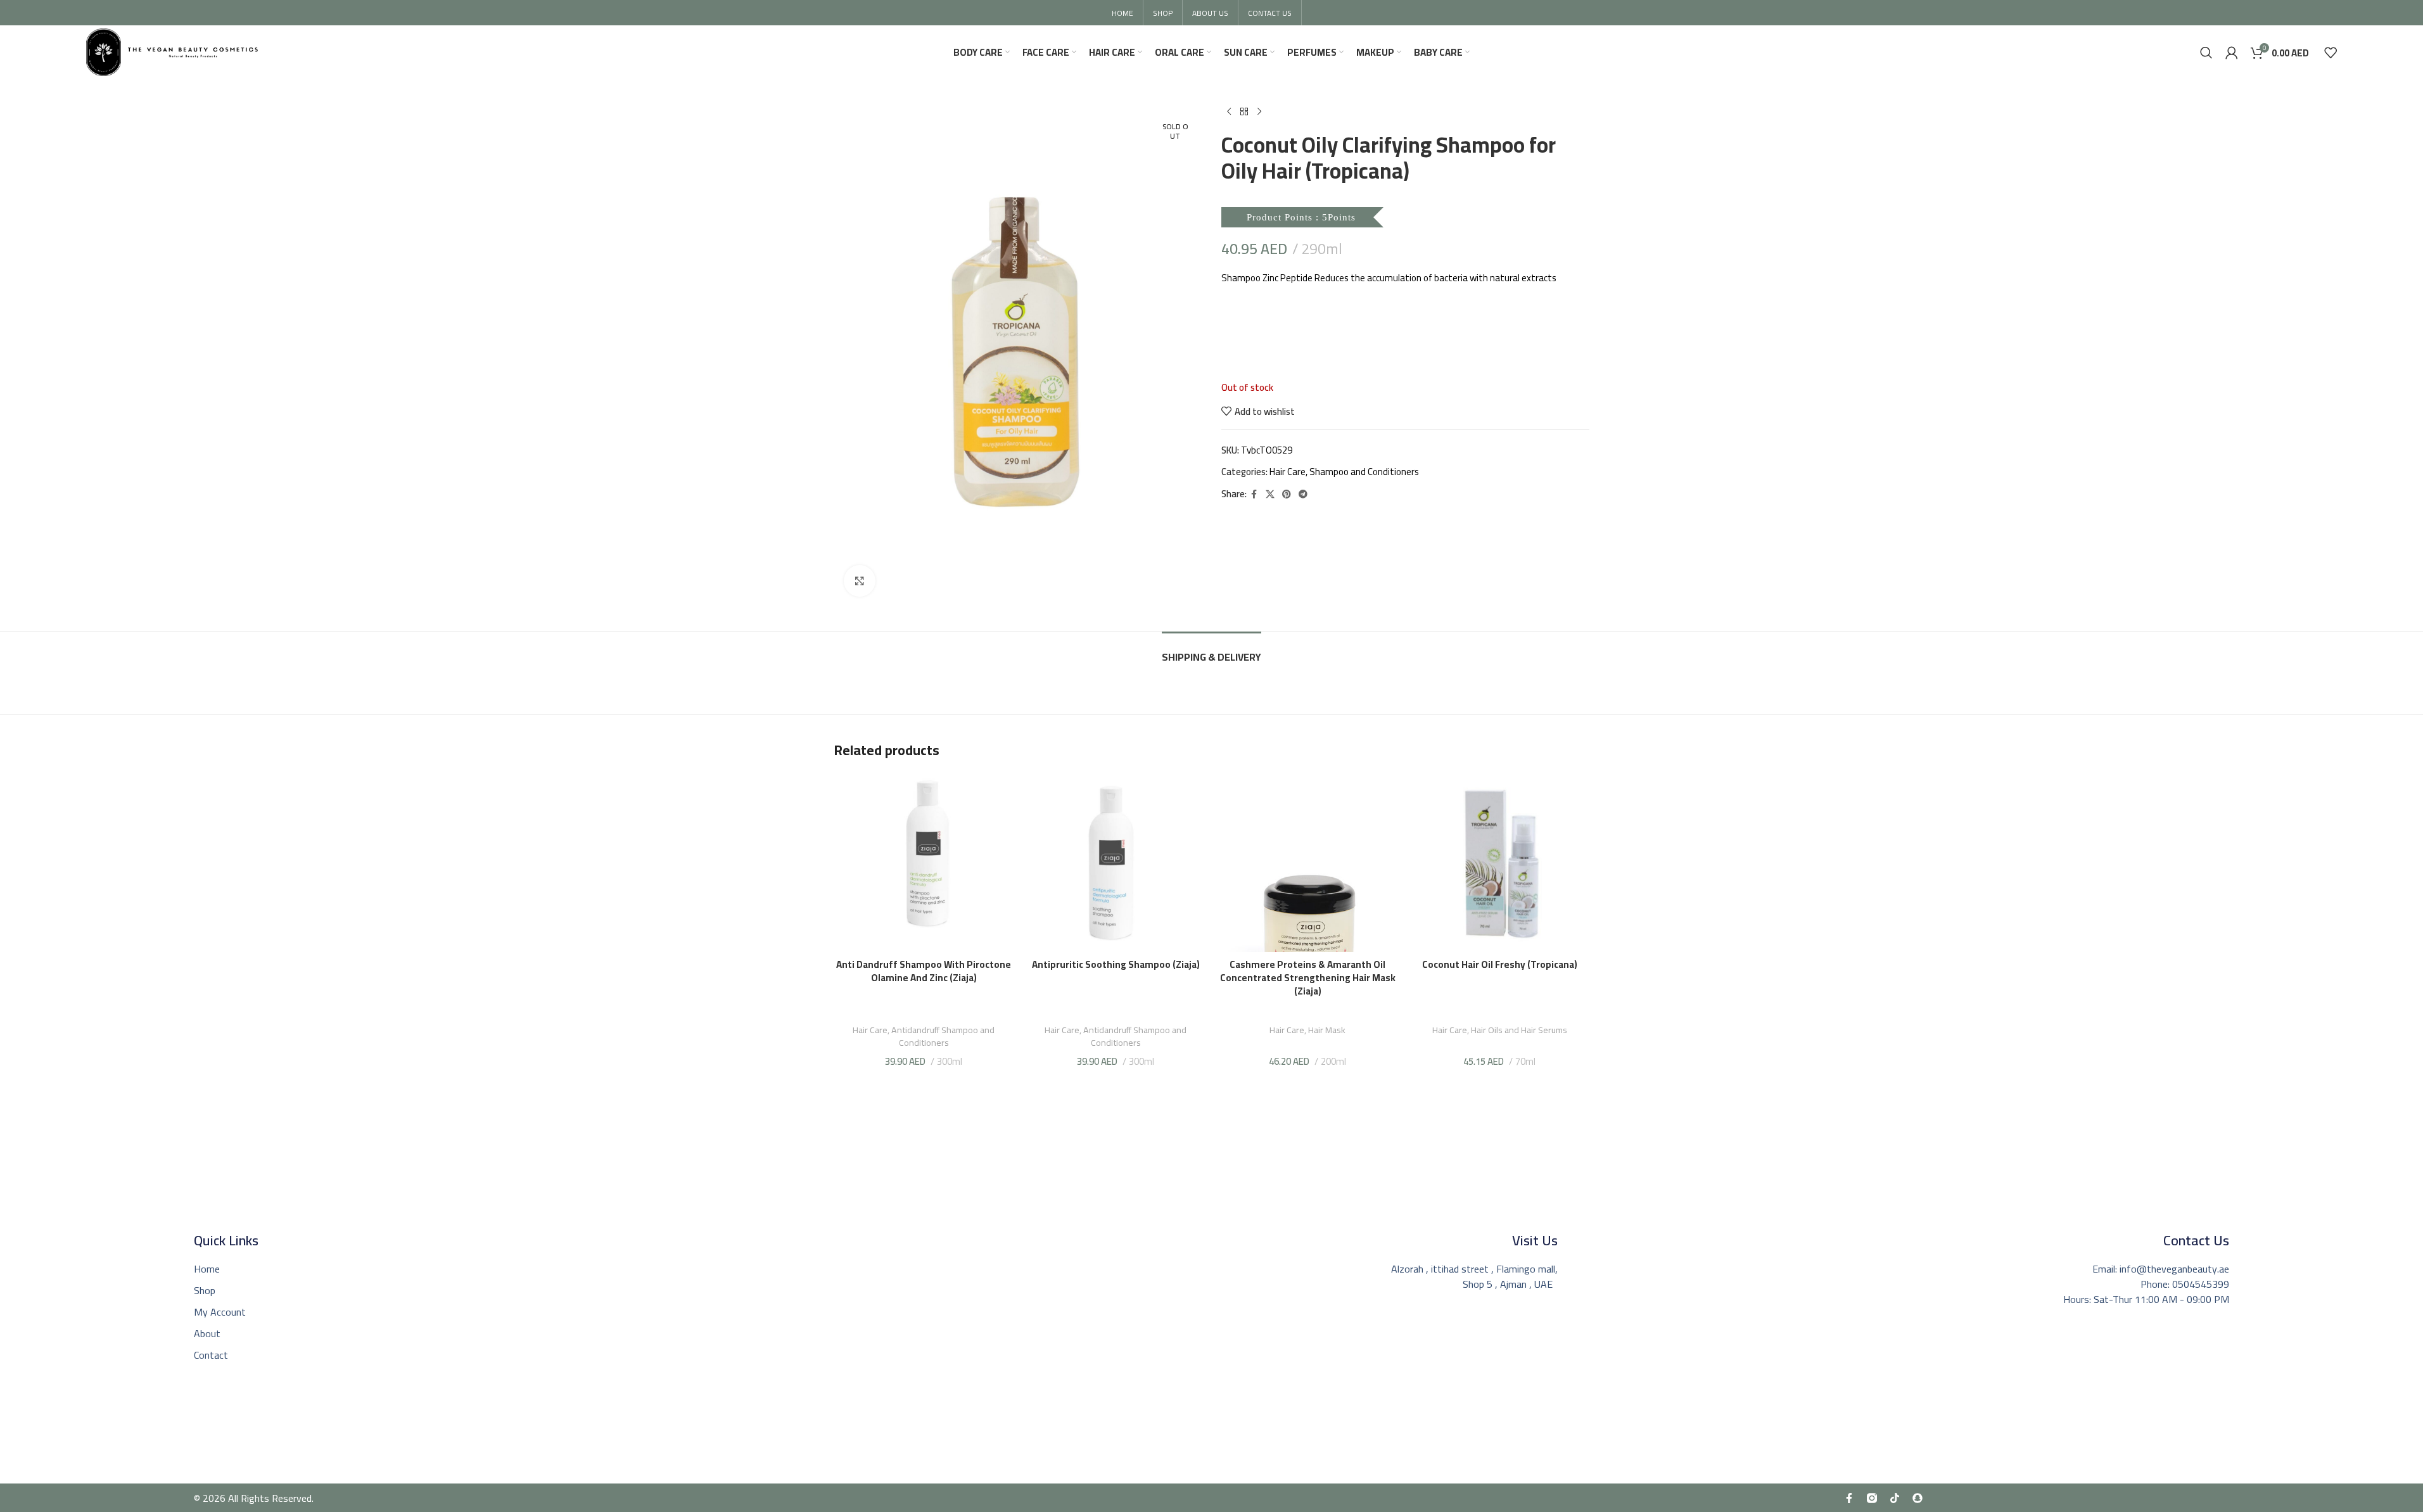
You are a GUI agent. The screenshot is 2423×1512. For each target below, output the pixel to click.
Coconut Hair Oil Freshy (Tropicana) (1500, 964)
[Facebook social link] (1254, 494)
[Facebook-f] (1849, 1498)
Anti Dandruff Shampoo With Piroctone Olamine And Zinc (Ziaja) (924, 971)
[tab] (1211, 651)
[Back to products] (1244, 112)
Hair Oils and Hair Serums (1519, 1030)
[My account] (2232, 53)
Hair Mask (1327, 1030)
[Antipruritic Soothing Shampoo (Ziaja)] (1116, 862)
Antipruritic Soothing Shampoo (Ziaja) (1116, 964)
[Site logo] (172, 51)
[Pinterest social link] (1287, 494)
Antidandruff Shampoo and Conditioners (943, 1036)
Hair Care (1288, 472)
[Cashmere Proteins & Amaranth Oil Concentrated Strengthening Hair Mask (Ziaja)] (1308, 862)
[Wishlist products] (2331, 53)
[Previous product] (1229, 112)
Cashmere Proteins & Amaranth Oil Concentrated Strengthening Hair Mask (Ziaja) (1308, 978)
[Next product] (1259, 112)
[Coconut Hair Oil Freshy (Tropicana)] (1500, 862)
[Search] (2206, 53)
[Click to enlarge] (860, 581)
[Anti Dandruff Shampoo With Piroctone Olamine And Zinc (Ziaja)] (924, 862)
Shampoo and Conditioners (1364, 472)
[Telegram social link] (1303, 494)
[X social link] (1270, 494)
